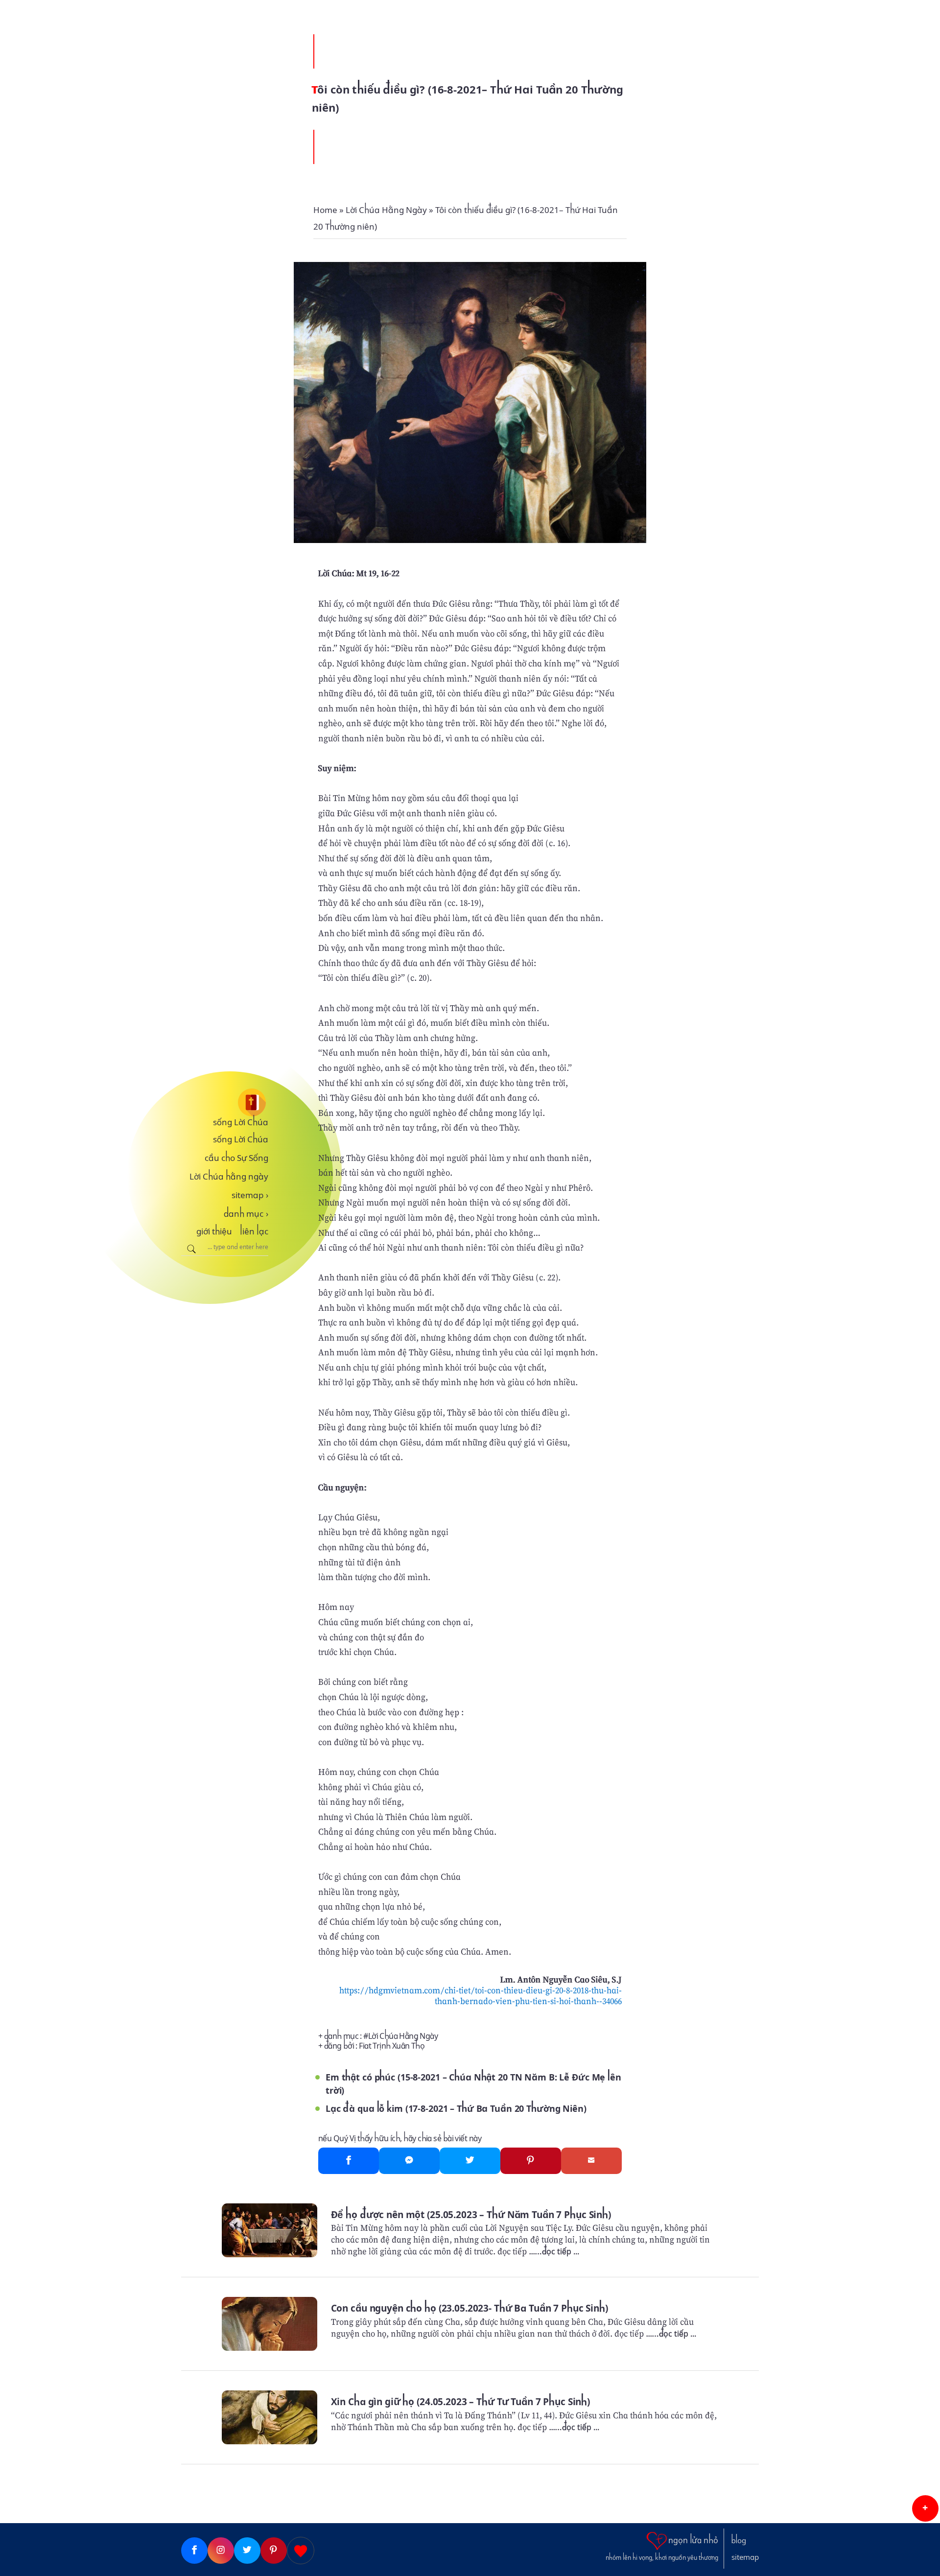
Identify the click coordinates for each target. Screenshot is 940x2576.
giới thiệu (214, 1231)
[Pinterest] (531, 2161)
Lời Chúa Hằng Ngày (403, 2036)
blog (739, 2541)
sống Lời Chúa (241, 1122)
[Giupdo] (301, 2551)
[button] (925, 2508)
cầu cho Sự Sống (236, 1158)
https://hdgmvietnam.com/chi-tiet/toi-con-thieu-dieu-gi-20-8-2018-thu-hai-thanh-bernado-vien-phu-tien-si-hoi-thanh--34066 (481, 1996)
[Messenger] (409, 2161)
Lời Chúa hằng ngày (229, 1177)
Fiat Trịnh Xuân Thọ (392, 2046)
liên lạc (254, 1231)
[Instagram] (221, 2551)
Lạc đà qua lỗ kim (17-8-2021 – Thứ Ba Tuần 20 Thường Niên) (456, 2109)
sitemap (250, 1195)
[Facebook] (349, 2161)
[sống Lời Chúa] (225, 1102)
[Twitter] (470, 2161)
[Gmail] (591, 2161)
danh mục (246, 1214)
